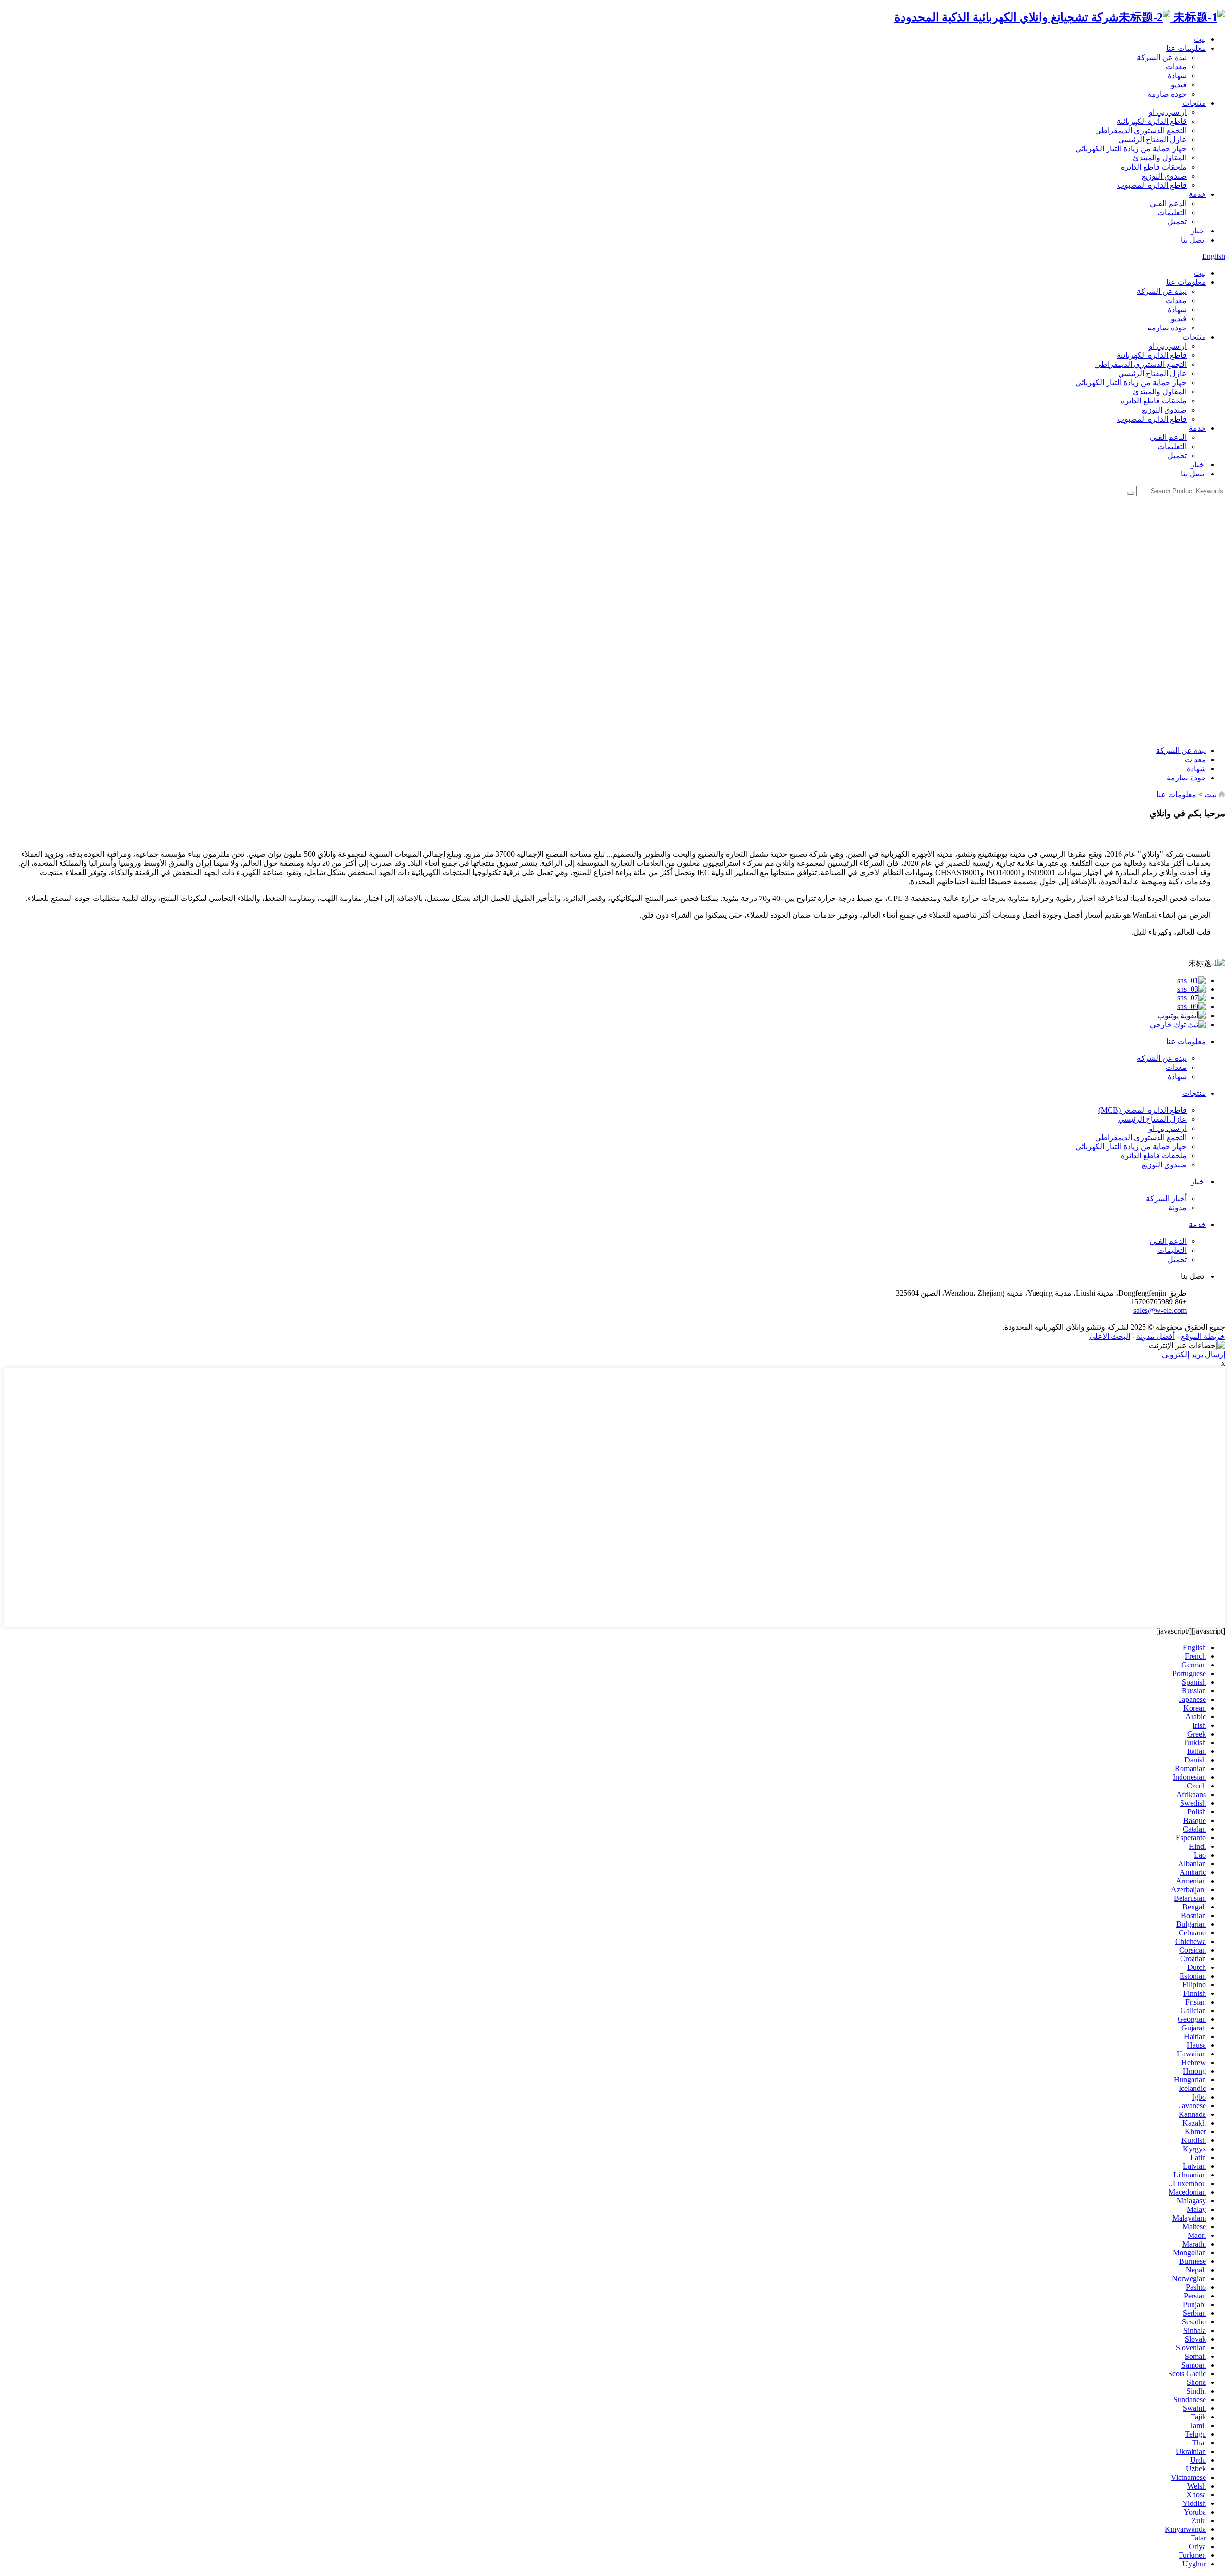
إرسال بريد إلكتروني (1193, 1355)
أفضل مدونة (1156, 1336)
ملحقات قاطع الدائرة (1154, 167)
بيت (1200, 39)
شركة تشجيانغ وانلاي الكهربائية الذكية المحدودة (1006, 17)
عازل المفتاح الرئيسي (1152, 140)
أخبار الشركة (1166, 1198)
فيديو (1179, 85)
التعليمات (1172, 213)
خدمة (1197, 194)
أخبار (1198, 231)
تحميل (1177, 222)
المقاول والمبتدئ (1160, 158)
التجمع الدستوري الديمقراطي (1141, 130)
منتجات (1194, 103)
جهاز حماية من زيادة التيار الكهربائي (1131, 149)
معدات (1176, 67)
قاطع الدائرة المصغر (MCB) (1143, 1110)
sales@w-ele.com (1160, 1310)
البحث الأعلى (1110, 1336)
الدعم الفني (1168, 203)
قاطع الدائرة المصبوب (1152, 185)
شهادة (1177, 76)
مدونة (1178, 1208)
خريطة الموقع (1203, 1336)
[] (1131, 493)
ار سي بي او (1168, 112)
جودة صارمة (1167, 94)
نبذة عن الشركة (1162, 57)
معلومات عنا (1186, 48)
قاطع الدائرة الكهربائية (1152, 121)
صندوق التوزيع (1164, 176)
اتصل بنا (1193, 240)
